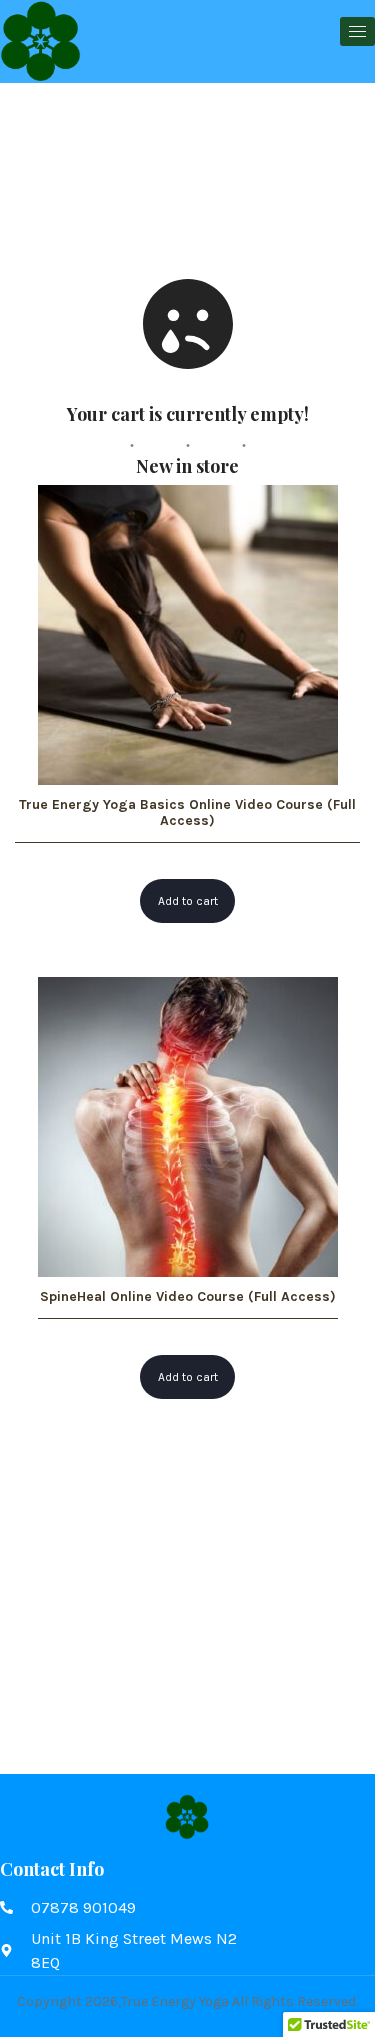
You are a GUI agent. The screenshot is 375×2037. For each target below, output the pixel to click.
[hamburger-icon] (357, 31)
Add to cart (188, 901)
